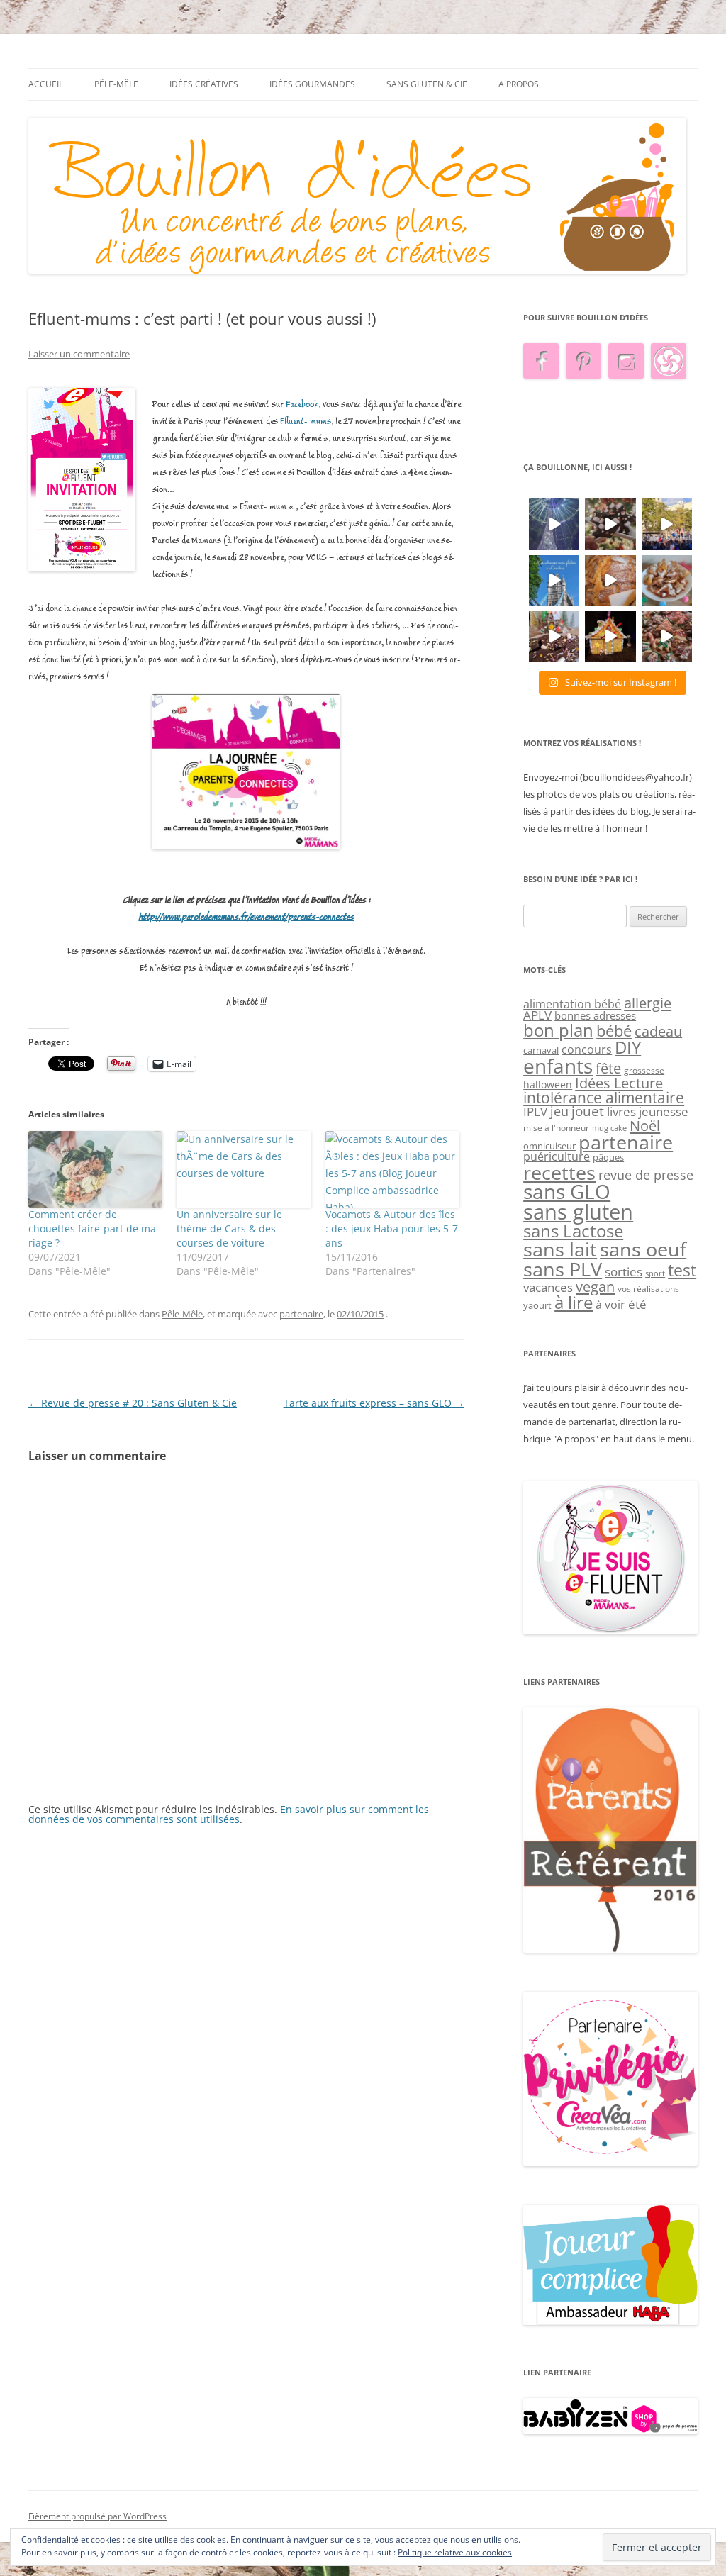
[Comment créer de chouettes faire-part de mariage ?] (95, 1169)
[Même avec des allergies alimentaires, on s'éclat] (554, 636)
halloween (548, 1085)
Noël (645, 1125)
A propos (519, 84)
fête (608, 1068)
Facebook (302, 405)
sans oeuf (643, 1249)
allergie (648, 1003)
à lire (574, 1302)
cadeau (658, 1031)
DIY (628, 1047)
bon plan (558, 1030)
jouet (588, 1111)
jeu (559, 1111)
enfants (558, 1066)
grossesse (644, 1070)
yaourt (537, 1305)
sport (655, 1273)
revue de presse (646, 1175)
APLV (537, 1015)
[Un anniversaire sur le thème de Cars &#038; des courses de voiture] (244, 1169)
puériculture (557, 1156)
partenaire (301, 1314)
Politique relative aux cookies (455, 2552)
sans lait (560, 1249)
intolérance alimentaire (604, 1098)
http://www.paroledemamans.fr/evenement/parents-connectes (246, 917)
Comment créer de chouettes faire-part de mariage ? (94, 1228)
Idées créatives (204, 84)
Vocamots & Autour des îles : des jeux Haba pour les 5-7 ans (392, 1228)
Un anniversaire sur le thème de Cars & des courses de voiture (229, 1228)
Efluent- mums (305, 422)
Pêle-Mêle (116, 84)
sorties (624, 1272)
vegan (595, 1286)
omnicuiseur (549, 1146)
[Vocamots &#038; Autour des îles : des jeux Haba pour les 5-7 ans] (392, 1169)
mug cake (609, 1128)
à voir (610, 1305)
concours (587, 1049)
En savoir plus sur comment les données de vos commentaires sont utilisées (229, 1814)
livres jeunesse (648, 1111)
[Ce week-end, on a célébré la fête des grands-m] (667, 580)
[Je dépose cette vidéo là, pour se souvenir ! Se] (667, 524)
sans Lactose (573, 1231)
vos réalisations (648, 1289)
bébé (614, 1031)
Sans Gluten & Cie (427, 84)
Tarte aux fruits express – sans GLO (374, 1403)
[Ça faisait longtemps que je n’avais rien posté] (554, 524)
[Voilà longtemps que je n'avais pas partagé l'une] (610, 580)
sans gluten (578, 1212)
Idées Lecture (619, 1083)
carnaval (541, 1050)
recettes (559, 1172)
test (682, 1270)
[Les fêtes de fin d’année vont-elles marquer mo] (667, 636)
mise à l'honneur (556, 1128)
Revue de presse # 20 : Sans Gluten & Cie (133, 1403)
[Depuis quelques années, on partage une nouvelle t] (610, 636)
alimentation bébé (572, 1004)
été (637, 1304)
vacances (548, 1287)
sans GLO (567, 1192)
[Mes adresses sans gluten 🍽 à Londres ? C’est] (554, 580)
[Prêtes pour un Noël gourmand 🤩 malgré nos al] (610, 524)
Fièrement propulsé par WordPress (97, 2516)
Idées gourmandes (312, 84)
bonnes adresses (595, 1015)
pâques (608, 1157)
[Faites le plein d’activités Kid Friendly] (610, 1949)
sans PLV (563, 1269)
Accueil (46, 84)
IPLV (535, 1111)
